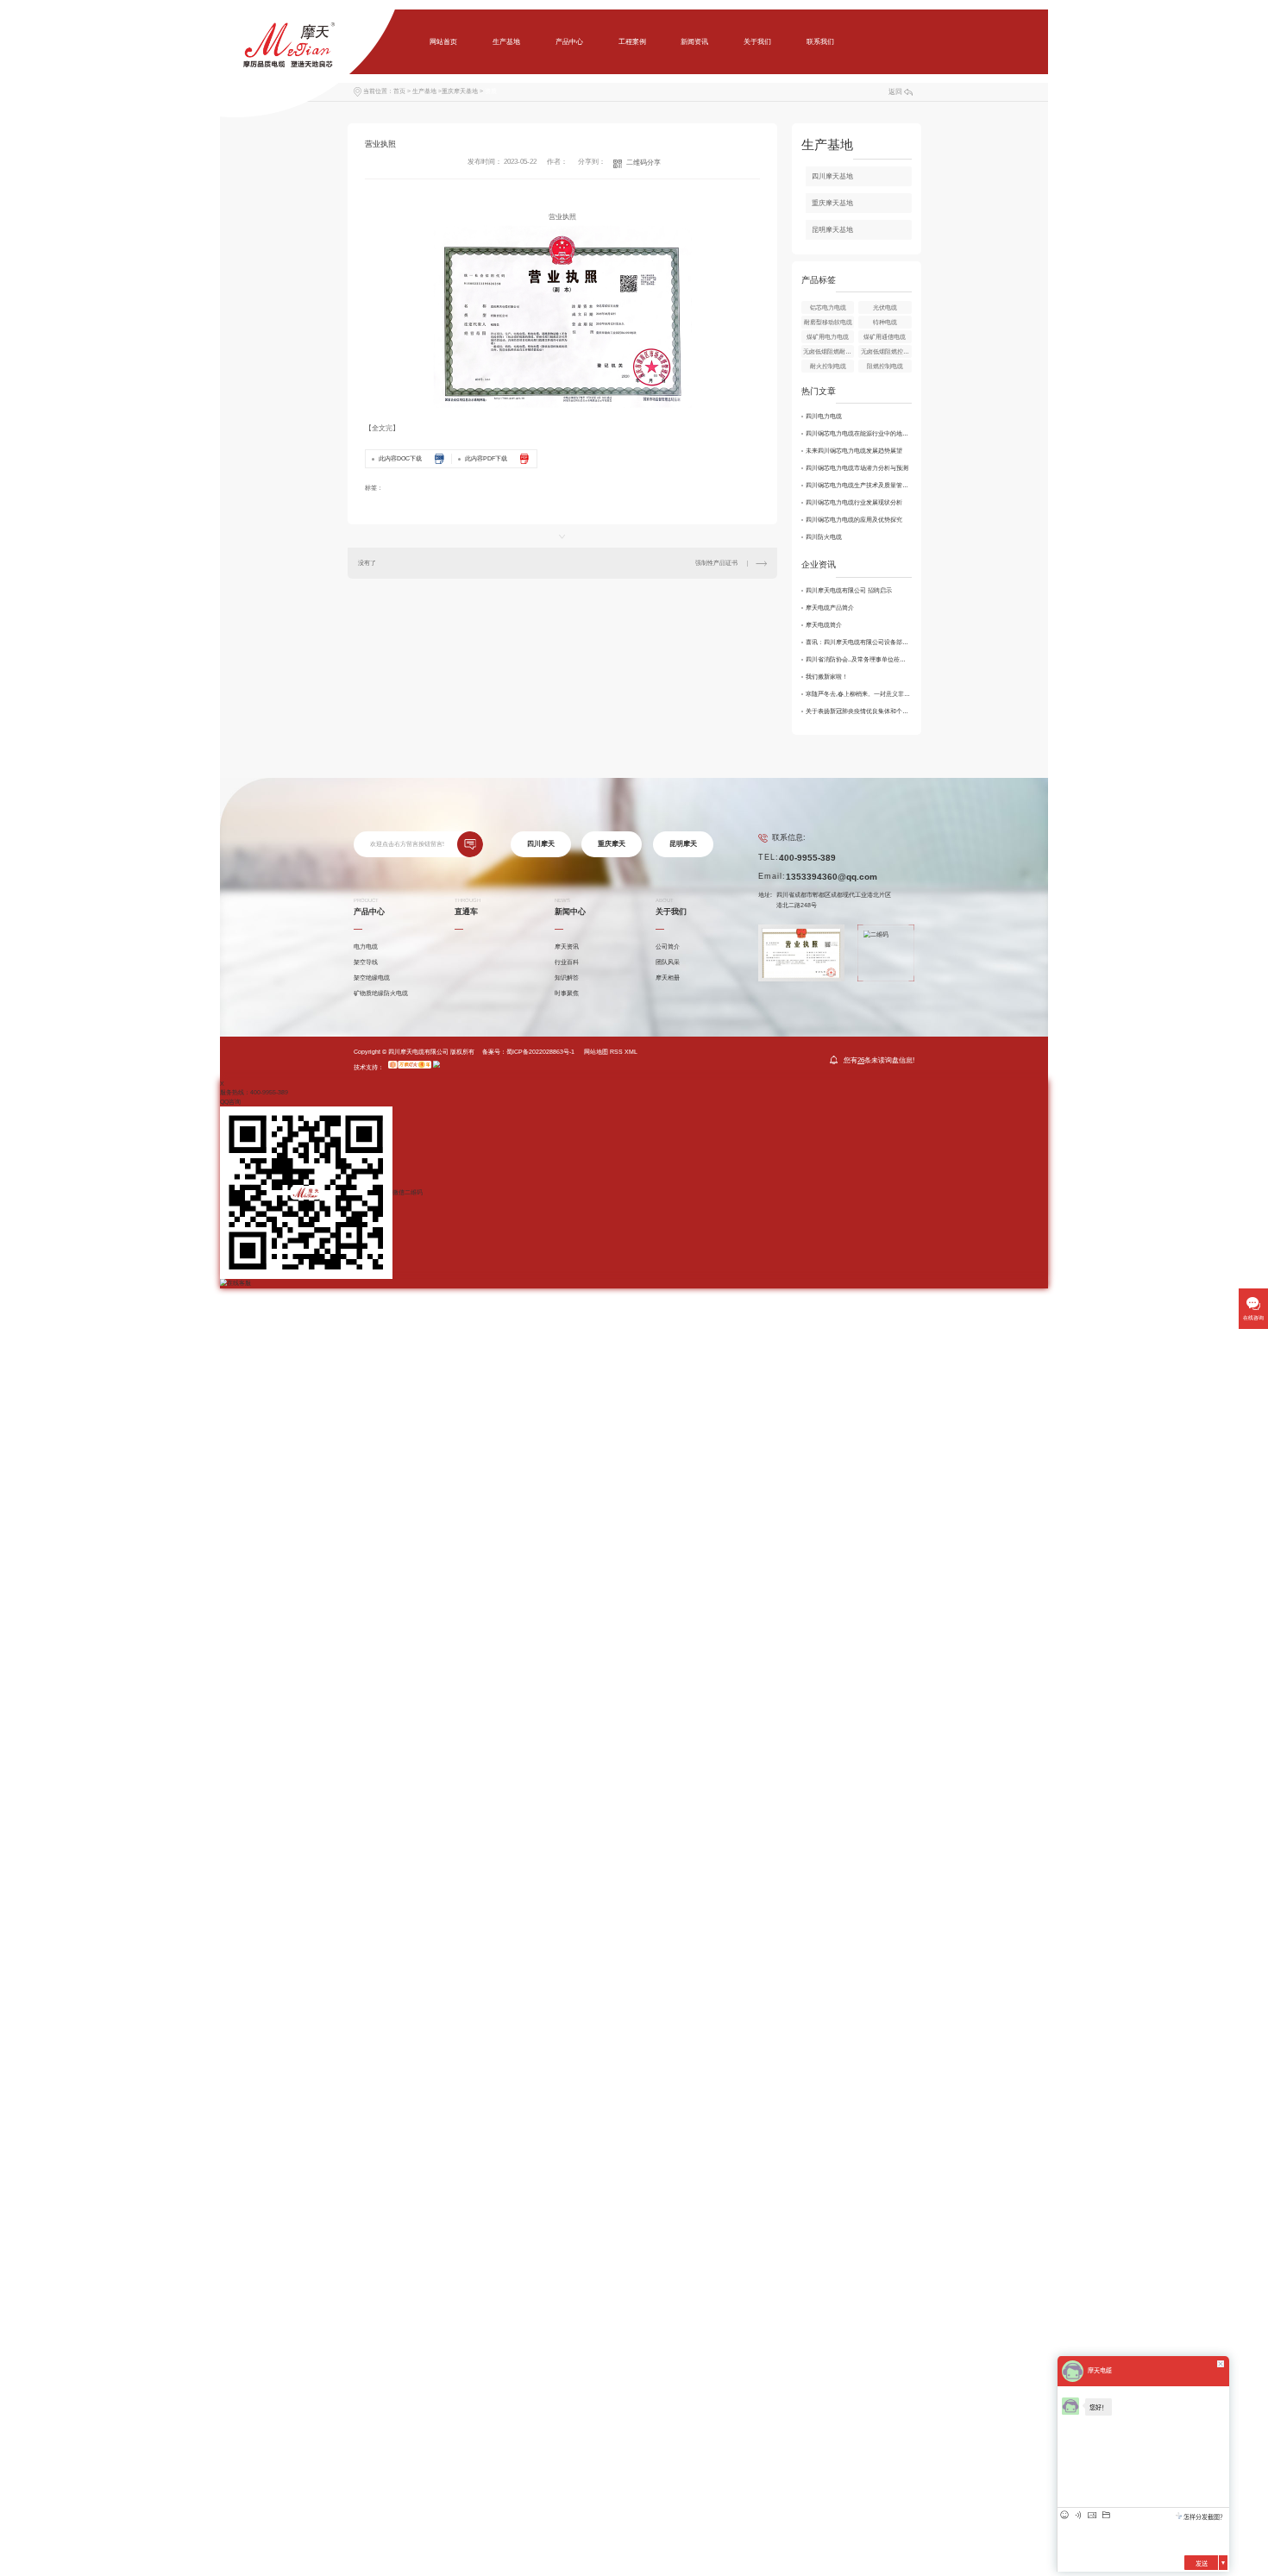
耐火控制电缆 (828, 366)
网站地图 (596, 1052)
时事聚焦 (567, 993)
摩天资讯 (567, 946)
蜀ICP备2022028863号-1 (540, 1052)
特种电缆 (885, 322)
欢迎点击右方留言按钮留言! (407, 844)
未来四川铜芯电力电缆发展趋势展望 (854, 451)
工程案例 (632, 42)
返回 (895, 92)
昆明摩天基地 (832, 230)
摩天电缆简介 (824, 625)
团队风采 (668, 962)
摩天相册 (668, 978)
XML (631, 1052)
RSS (616, 1052)
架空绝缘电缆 (372, 978)
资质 (491, 91)
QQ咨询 (230, 1102)
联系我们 (820, 42)
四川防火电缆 (824, 537)
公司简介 (668, 946)
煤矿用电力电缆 (828, 337)
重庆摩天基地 (460, 91)
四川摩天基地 (832, 176)
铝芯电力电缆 (828, 307)
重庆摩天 (612, 844)
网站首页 (443, 42)
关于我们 (757, 42)
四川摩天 (541, 844)
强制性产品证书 (716, 563)
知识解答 (567, 978)
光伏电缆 (885, 307)
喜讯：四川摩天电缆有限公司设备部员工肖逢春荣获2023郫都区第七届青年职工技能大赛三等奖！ (859, 642)
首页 (399, 91)
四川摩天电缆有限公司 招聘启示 (849, 590)
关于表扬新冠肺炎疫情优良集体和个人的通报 (859, 711)
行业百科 (567, 962)
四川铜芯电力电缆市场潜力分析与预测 (857, 468)
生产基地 (506, 42)
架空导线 (366, 962)
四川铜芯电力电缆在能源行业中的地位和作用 (859, 433)
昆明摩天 (683, 844)
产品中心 (569, 42)
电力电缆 (366, 946)
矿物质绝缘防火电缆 (381, 993)
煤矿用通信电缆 (885, 337)
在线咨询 (1253, 1318)
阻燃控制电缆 (885, 366)
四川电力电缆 (824, 416)
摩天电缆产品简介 (830, 608)
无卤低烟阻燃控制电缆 (886, 351)
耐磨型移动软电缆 (828, 322)
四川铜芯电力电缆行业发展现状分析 (854, 502)
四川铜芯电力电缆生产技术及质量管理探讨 (859, 485)
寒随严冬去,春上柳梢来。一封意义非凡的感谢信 (859, 694)
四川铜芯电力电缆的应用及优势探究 (854, 520)
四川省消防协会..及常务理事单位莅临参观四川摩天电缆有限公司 (859, 659)
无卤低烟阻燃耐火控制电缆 (829, 351)
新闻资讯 (694, 42)
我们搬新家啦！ (827, 677)
